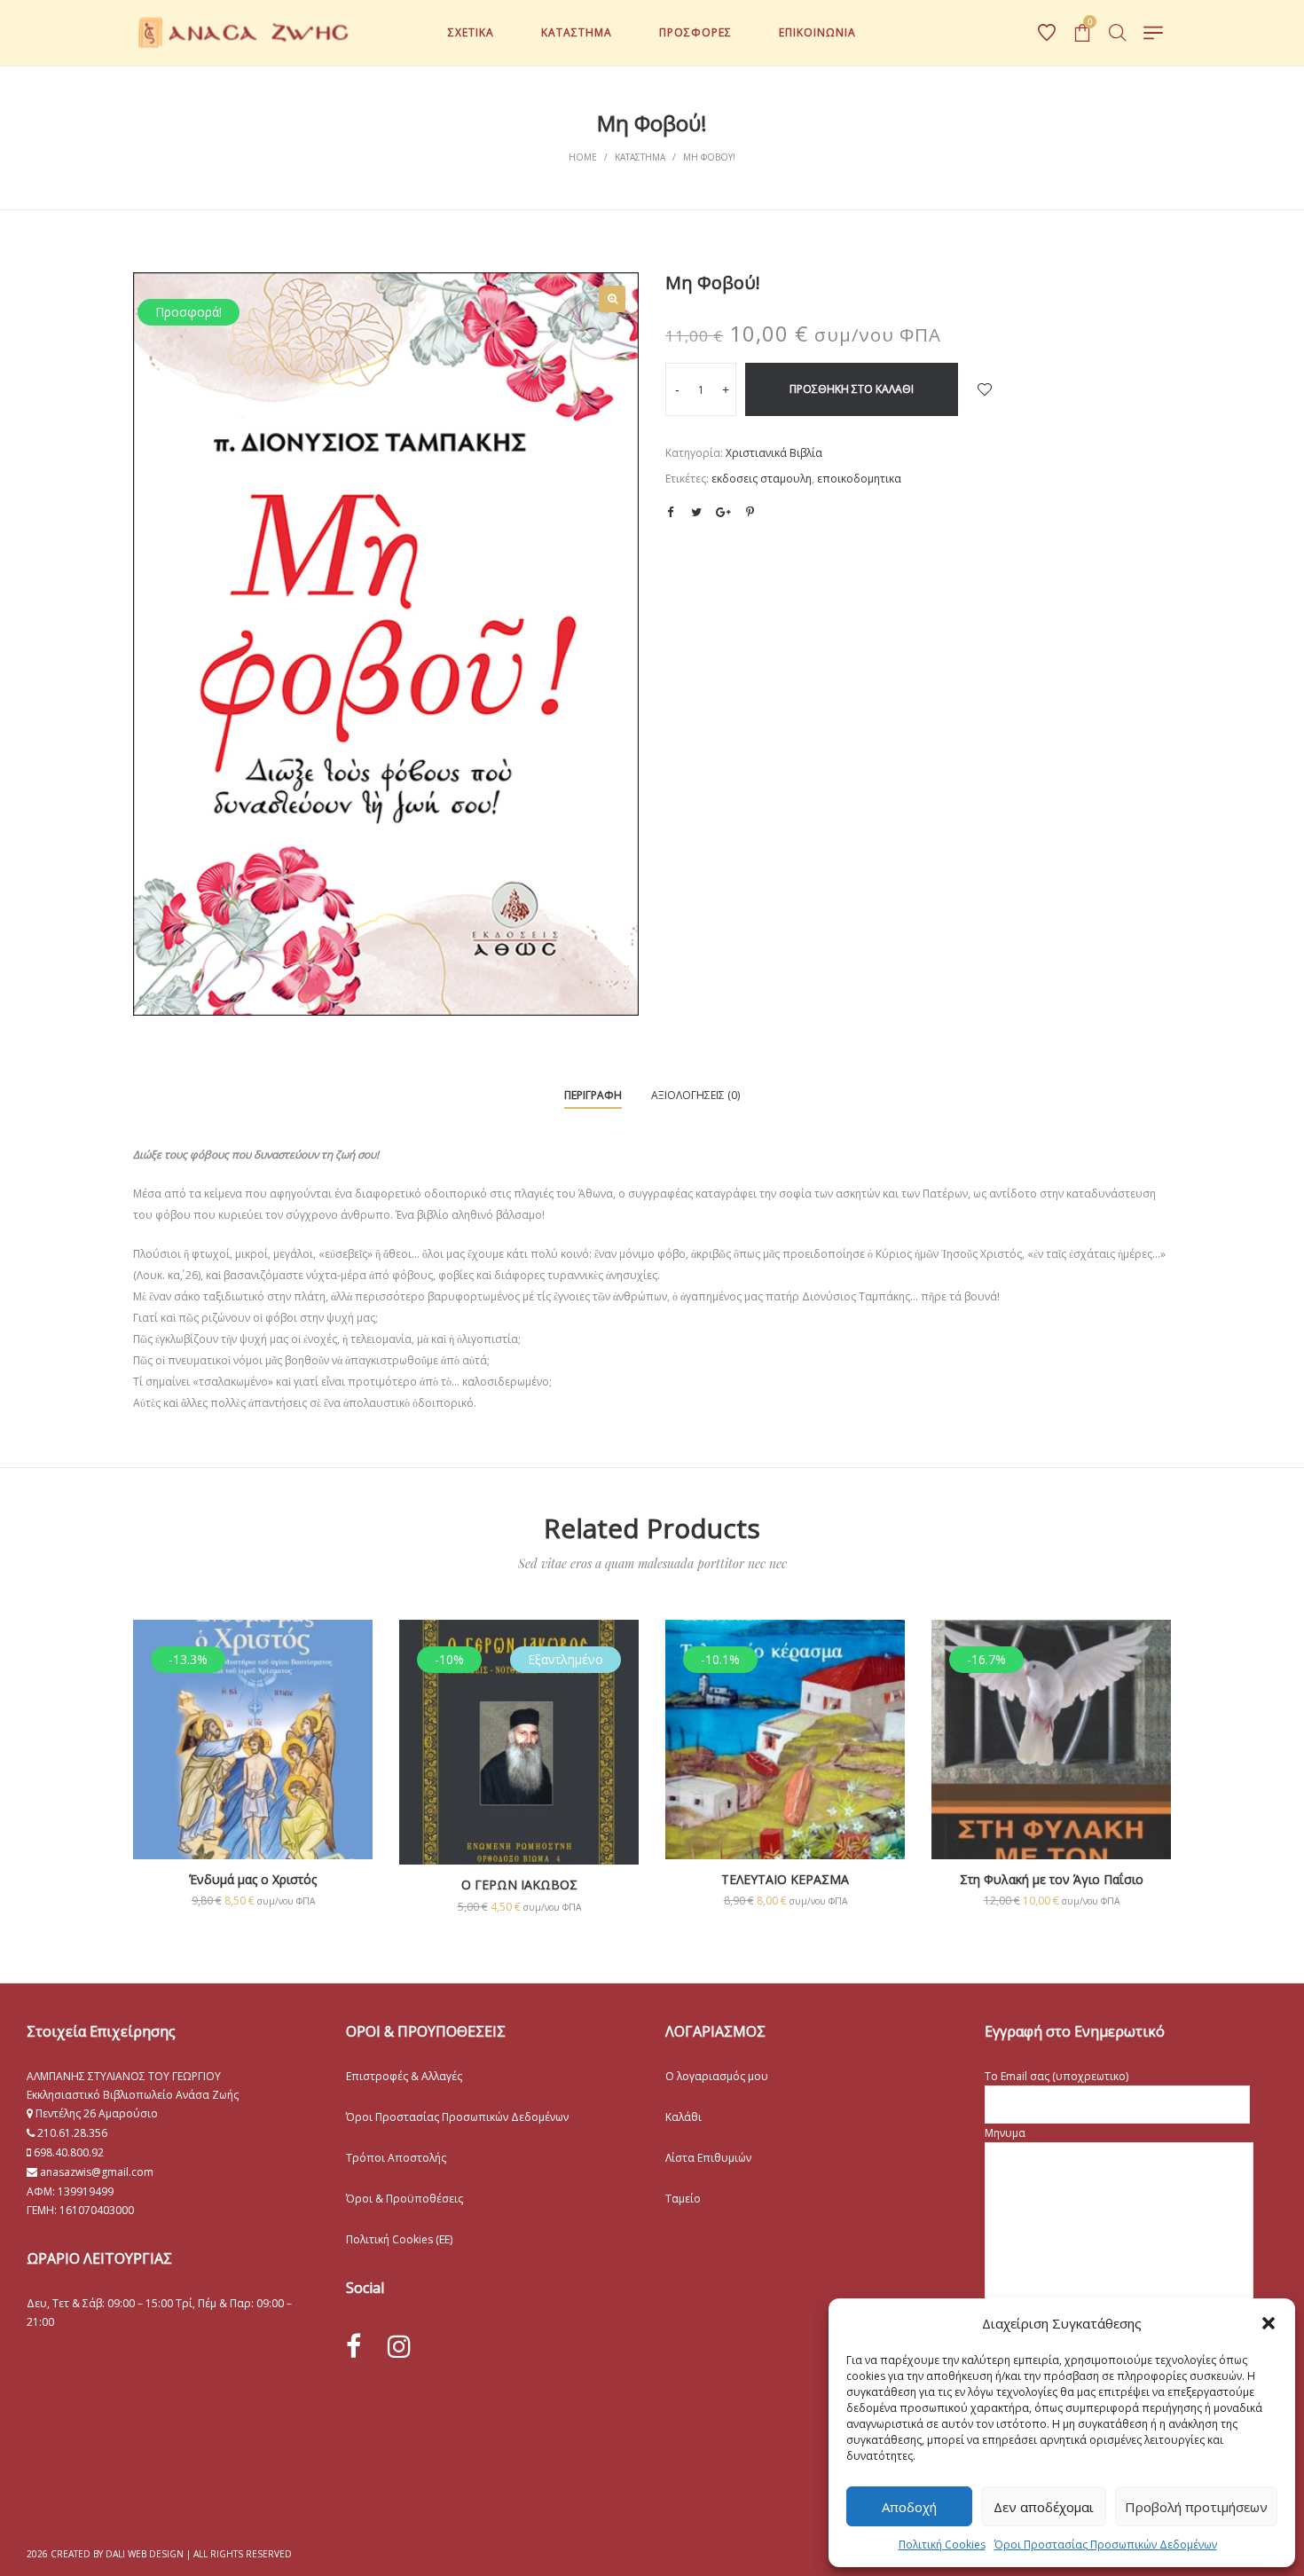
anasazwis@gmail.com (95, 2172)
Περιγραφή (593, 1095)
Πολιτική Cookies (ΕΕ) (399, 2239)
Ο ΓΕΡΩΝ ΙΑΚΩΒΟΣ (519, 1885)
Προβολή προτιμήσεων (1196, 2507)
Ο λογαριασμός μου (717, 2076)
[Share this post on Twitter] (696, 512)
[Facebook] (353, 2347)
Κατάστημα (640, 157)
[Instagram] (399, 2346)
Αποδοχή (909, 2507)
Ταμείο (683, 2199)
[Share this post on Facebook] (670, 513)
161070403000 (97, 2210)
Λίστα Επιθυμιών (708, 2158)
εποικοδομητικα (859, 479)
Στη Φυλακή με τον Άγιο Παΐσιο (1052, 1879)
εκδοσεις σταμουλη (762, 479)
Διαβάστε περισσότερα (519, 1800)
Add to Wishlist (985, 389)
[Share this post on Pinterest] (750, 512)
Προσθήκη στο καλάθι (852, 389)
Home (583, 157)
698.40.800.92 (67, 2152)
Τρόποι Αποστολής (396, 2158)
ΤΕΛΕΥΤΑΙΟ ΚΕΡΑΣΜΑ (785, 1879)
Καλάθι (683, 2117)
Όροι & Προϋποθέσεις (405, 2199)
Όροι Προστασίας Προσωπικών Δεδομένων (1106, 2545)
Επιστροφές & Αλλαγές (404, 2076)
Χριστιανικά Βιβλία (774, 453)
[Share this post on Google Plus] (723, 512)
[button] (1269, 2323)
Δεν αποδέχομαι (1044, 2507)
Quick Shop (253, 1763)
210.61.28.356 (72, 2133)
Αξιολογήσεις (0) (695, 1095)
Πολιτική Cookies (942, 2545)
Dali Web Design (145, 2554)
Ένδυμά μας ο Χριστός (253, 1879)
